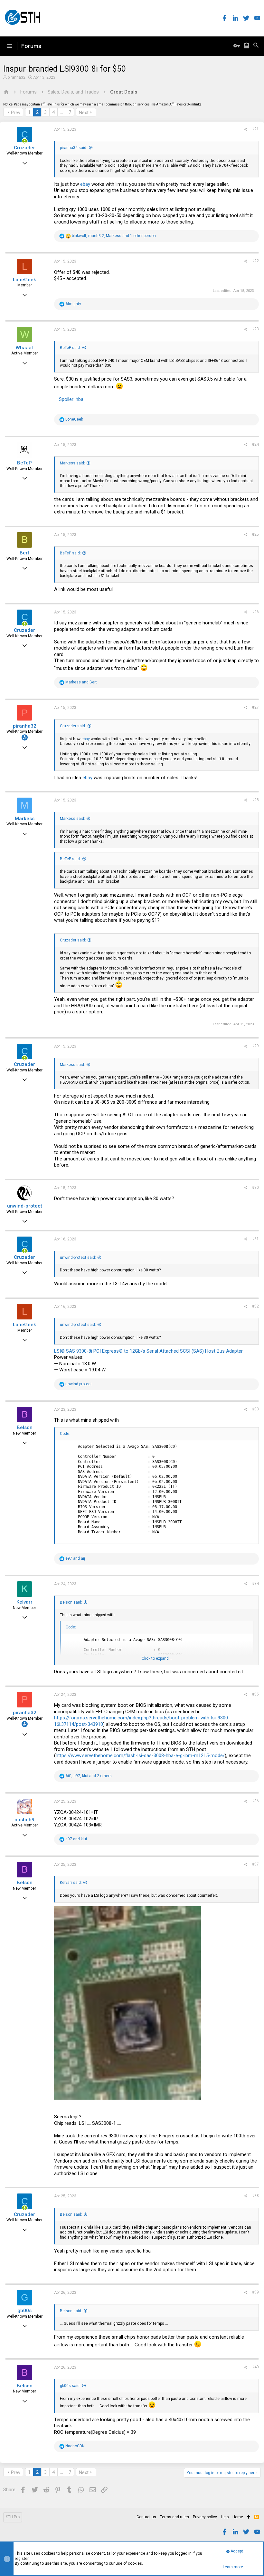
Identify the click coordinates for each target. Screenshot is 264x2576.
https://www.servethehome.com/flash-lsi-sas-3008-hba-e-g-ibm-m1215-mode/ (140, 1755)
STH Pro (13, 2517)
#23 (255, 329)
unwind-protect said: (78, 1258)
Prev (16, 113)
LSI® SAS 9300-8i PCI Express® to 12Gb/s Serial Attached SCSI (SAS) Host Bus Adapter (148, 1351)
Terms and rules (174, 2517)
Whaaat (24, 348)
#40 (255, 2367)
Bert (24, 553)
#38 (255, 2196)
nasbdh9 (24, 1820)
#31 (255, 1239)
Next (84, 113)
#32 (255, 1306)
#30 (255, 1188)
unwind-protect (25, 1206)
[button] (9, 46)
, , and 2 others (89, 1776)
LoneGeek (24, 280)
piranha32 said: (74, 148)
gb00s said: (70, 2386)
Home (238, 2517)
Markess (25, 819)
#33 (255, 1409)
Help (225, 2517)
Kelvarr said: (71, 1883)
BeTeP (24, 463)
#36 (255, 1801)
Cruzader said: (73, 726)
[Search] (256, 46)
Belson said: (71, 1602)
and (81, 682)
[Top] (249, 2517)
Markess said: (72, 463)
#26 (255, 612)
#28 (255, 800)
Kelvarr (24, 1602)
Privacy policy (205, 2517)
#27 (255, 707)
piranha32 (17, 77)
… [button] (62, 112)
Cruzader (24, 148)
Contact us (146, 2517)
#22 (255, 261)
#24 (255, 444)
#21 (255, 129)
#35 (255, 1694)
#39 (255, 2292)
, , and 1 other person (114, 236)
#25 (255, 534)
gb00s (24, 2311)
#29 (255, 1046)
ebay (85, 184)
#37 (255, 1864)
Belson (25, 1427)
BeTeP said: (70, 348)
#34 (255, 1584)
